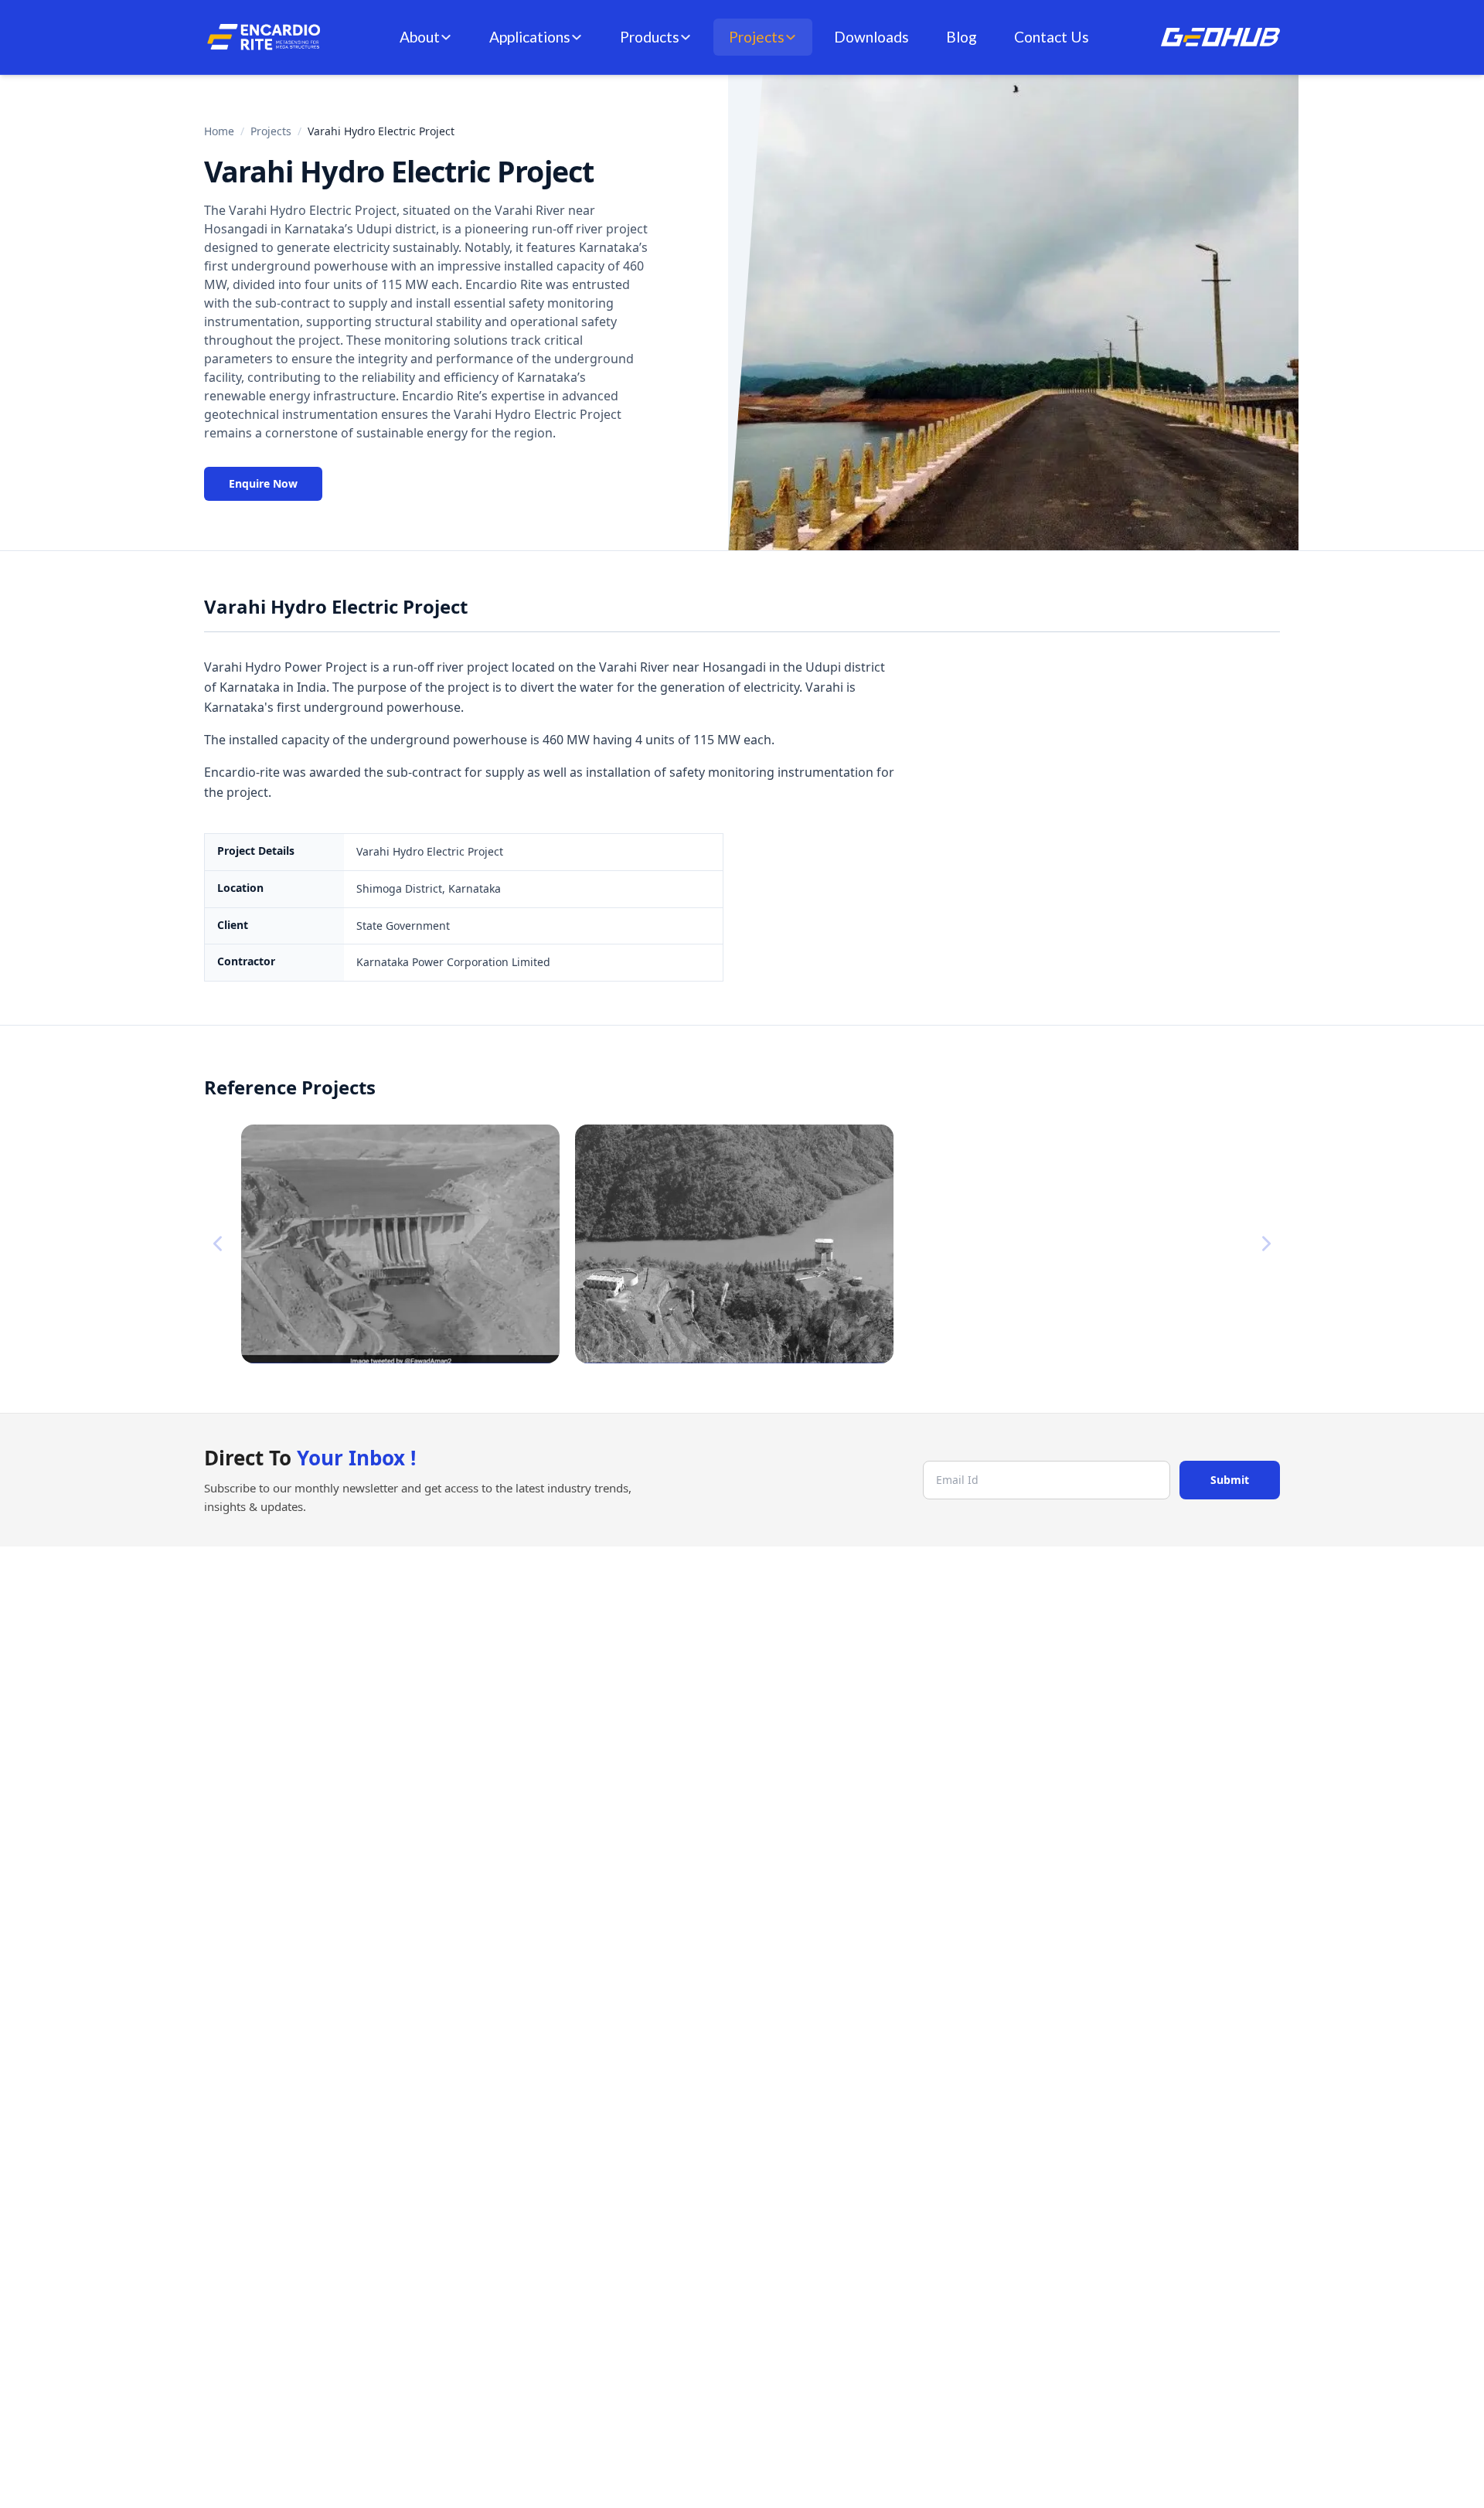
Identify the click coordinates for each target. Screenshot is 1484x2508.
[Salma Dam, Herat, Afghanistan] (400, 1244)
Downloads (871, 37)
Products (650, 37)
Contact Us (1052, 37)
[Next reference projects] (1266, 1244)
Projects (757, 37)
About (420, 37)
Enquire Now (263, 483)
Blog (962, 37)
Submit (1230, 1480)
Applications (530, 37)
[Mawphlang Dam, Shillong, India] (734, 1244)
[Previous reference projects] (218, 1244)
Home (219, 131)
